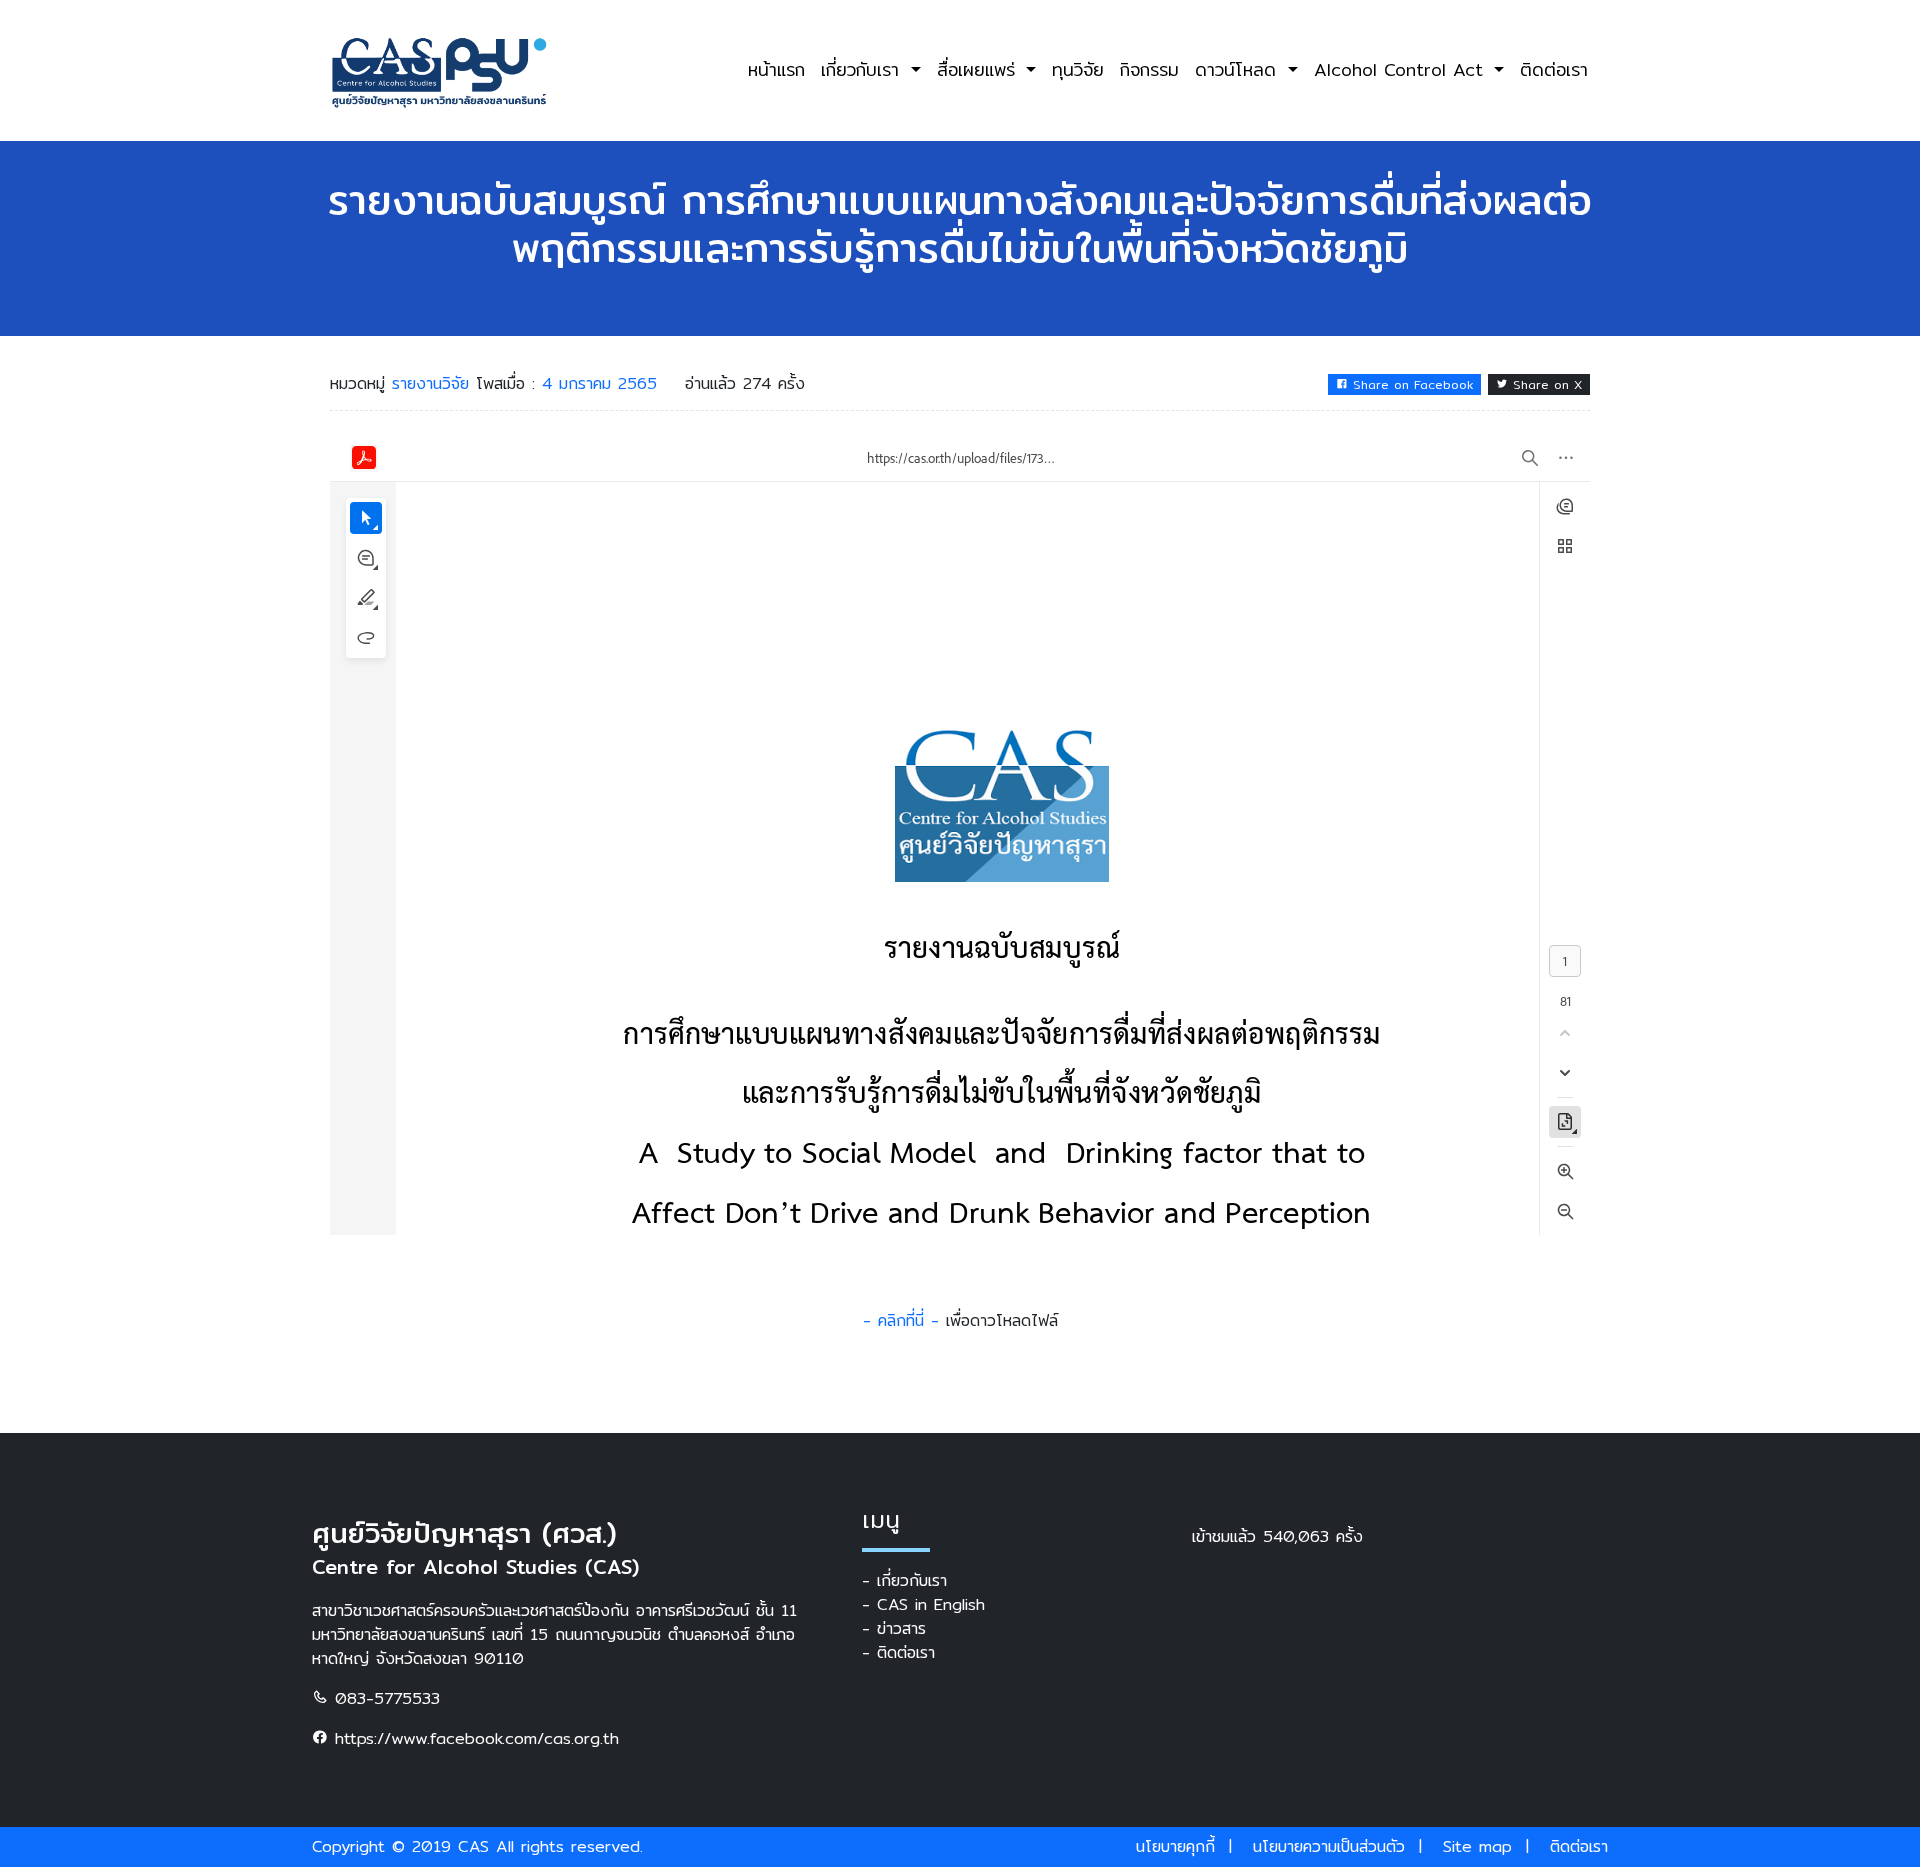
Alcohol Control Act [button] (1402, 69)
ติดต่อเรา (1554, 69)
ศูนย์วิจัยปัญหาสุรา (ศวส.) (464, 1533)
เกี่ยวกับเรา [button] (863, 69)
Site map (1477, 1846)
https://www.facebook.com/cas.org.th (473, 1738)
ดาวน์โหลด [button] (1239, 69)
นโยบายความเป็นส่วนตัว (1329, 1846)
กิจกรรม (1149, 69)
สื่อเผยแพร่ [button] (979, 69)
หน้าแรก (776, 69)
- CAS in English (923, 1605)
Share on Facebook (1411, 384)
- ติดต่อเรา (898, 1653)
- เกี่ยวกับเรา (904, 1581)
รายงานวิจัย (434, 383)
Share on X (1545, 384)
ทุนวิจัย (1078, 69)
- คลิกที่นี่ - (901, 1320)
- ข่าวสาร (894, 1629)
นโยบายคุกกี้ (1175, 1846)
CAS (473, 1846)
